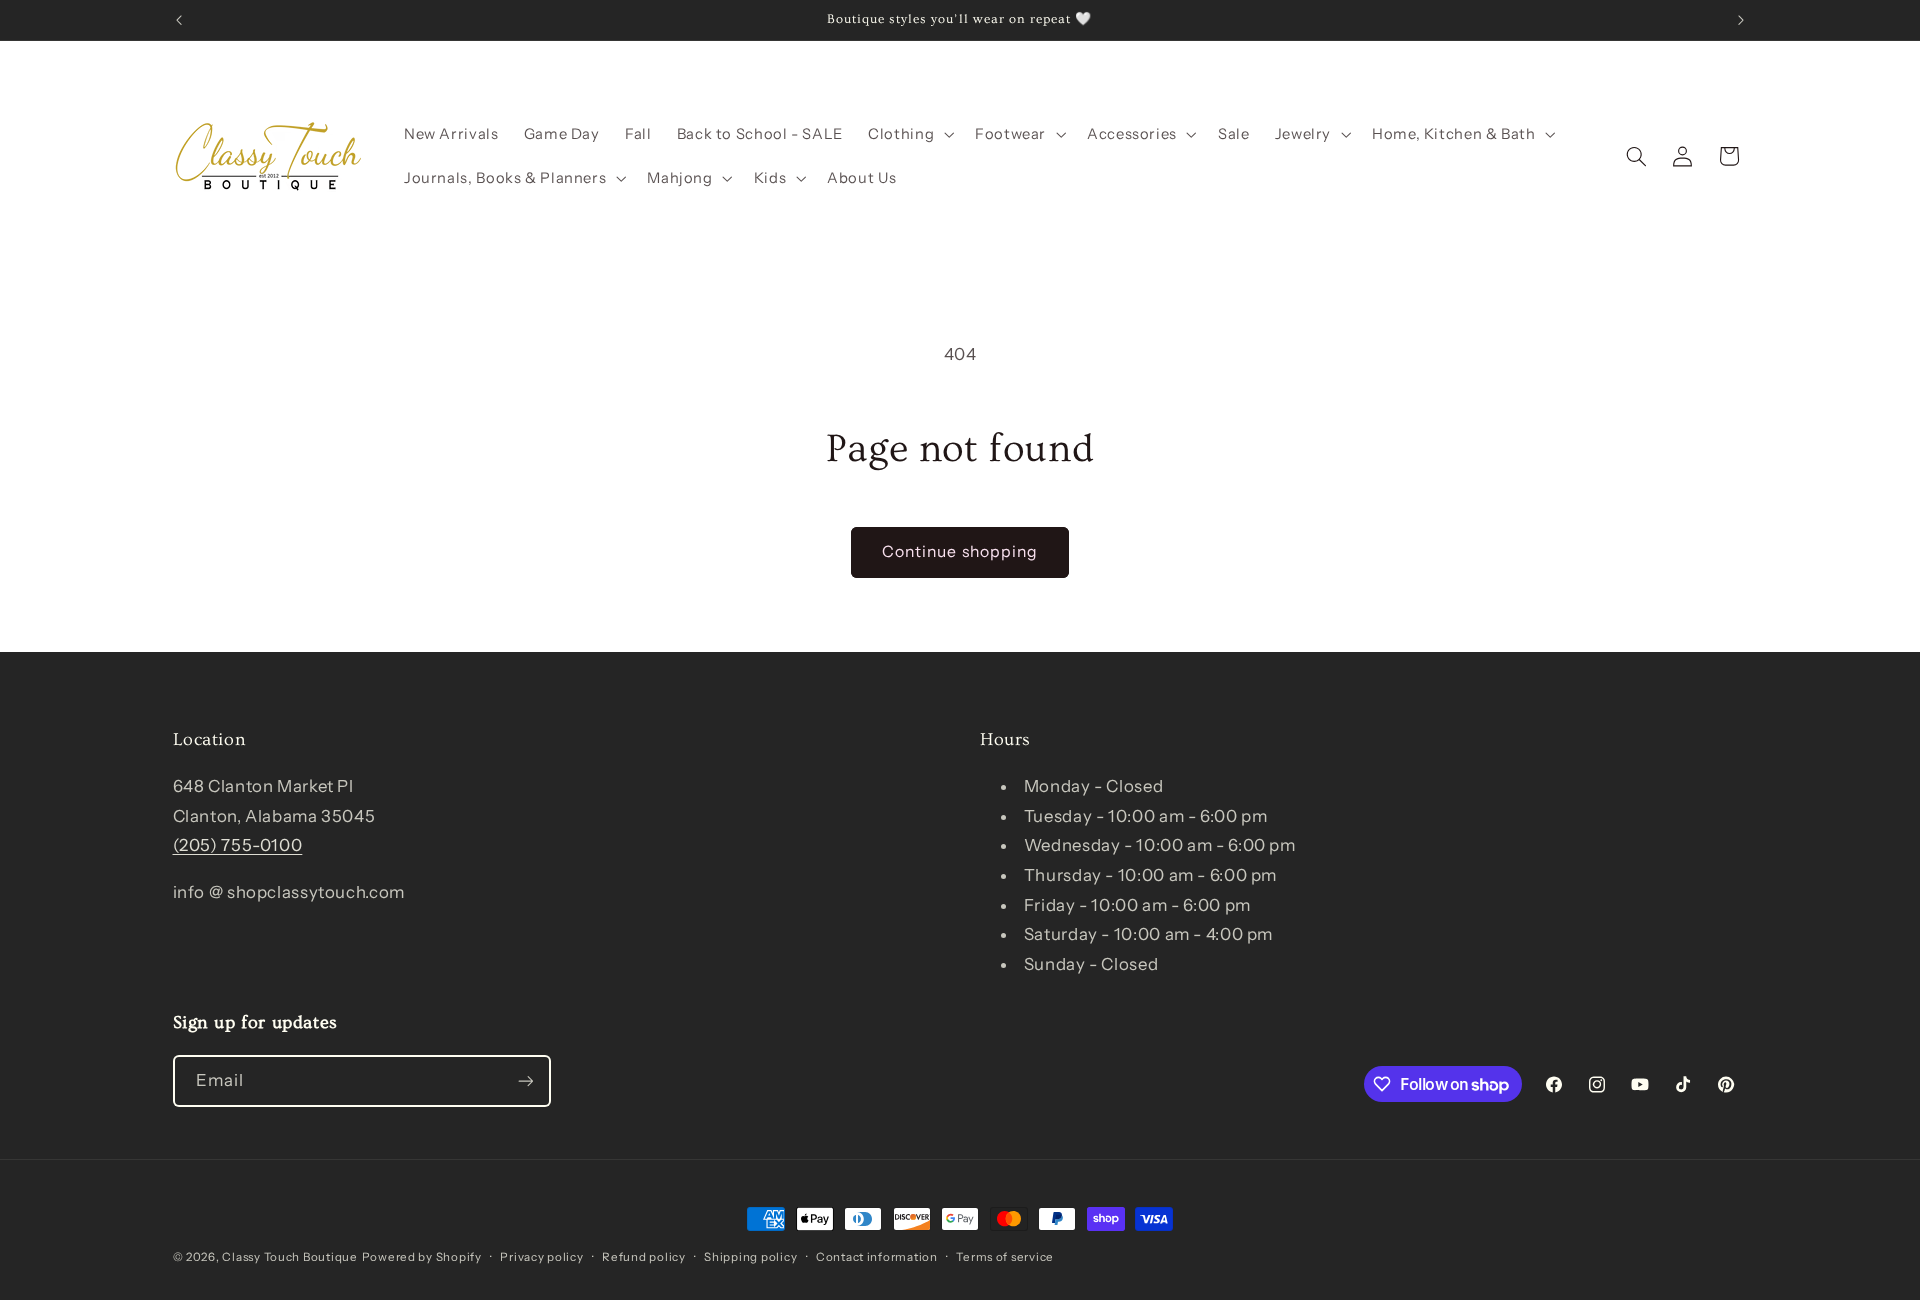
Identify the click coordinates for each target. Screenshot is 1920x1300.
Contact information (877, 1257)
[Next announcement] (1741, 20)
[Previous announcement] (179, 20)
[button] (909, 134)
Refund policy (644, 1257)
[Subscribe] (525, 1080)
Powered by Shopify (422, 1257)
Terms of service (1005, 1257)
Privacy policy (541, 1257)
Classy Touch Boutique (289, 1257)
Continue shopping (960, 551)
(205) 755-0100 (238, 845)
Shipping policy (750, 1257)
